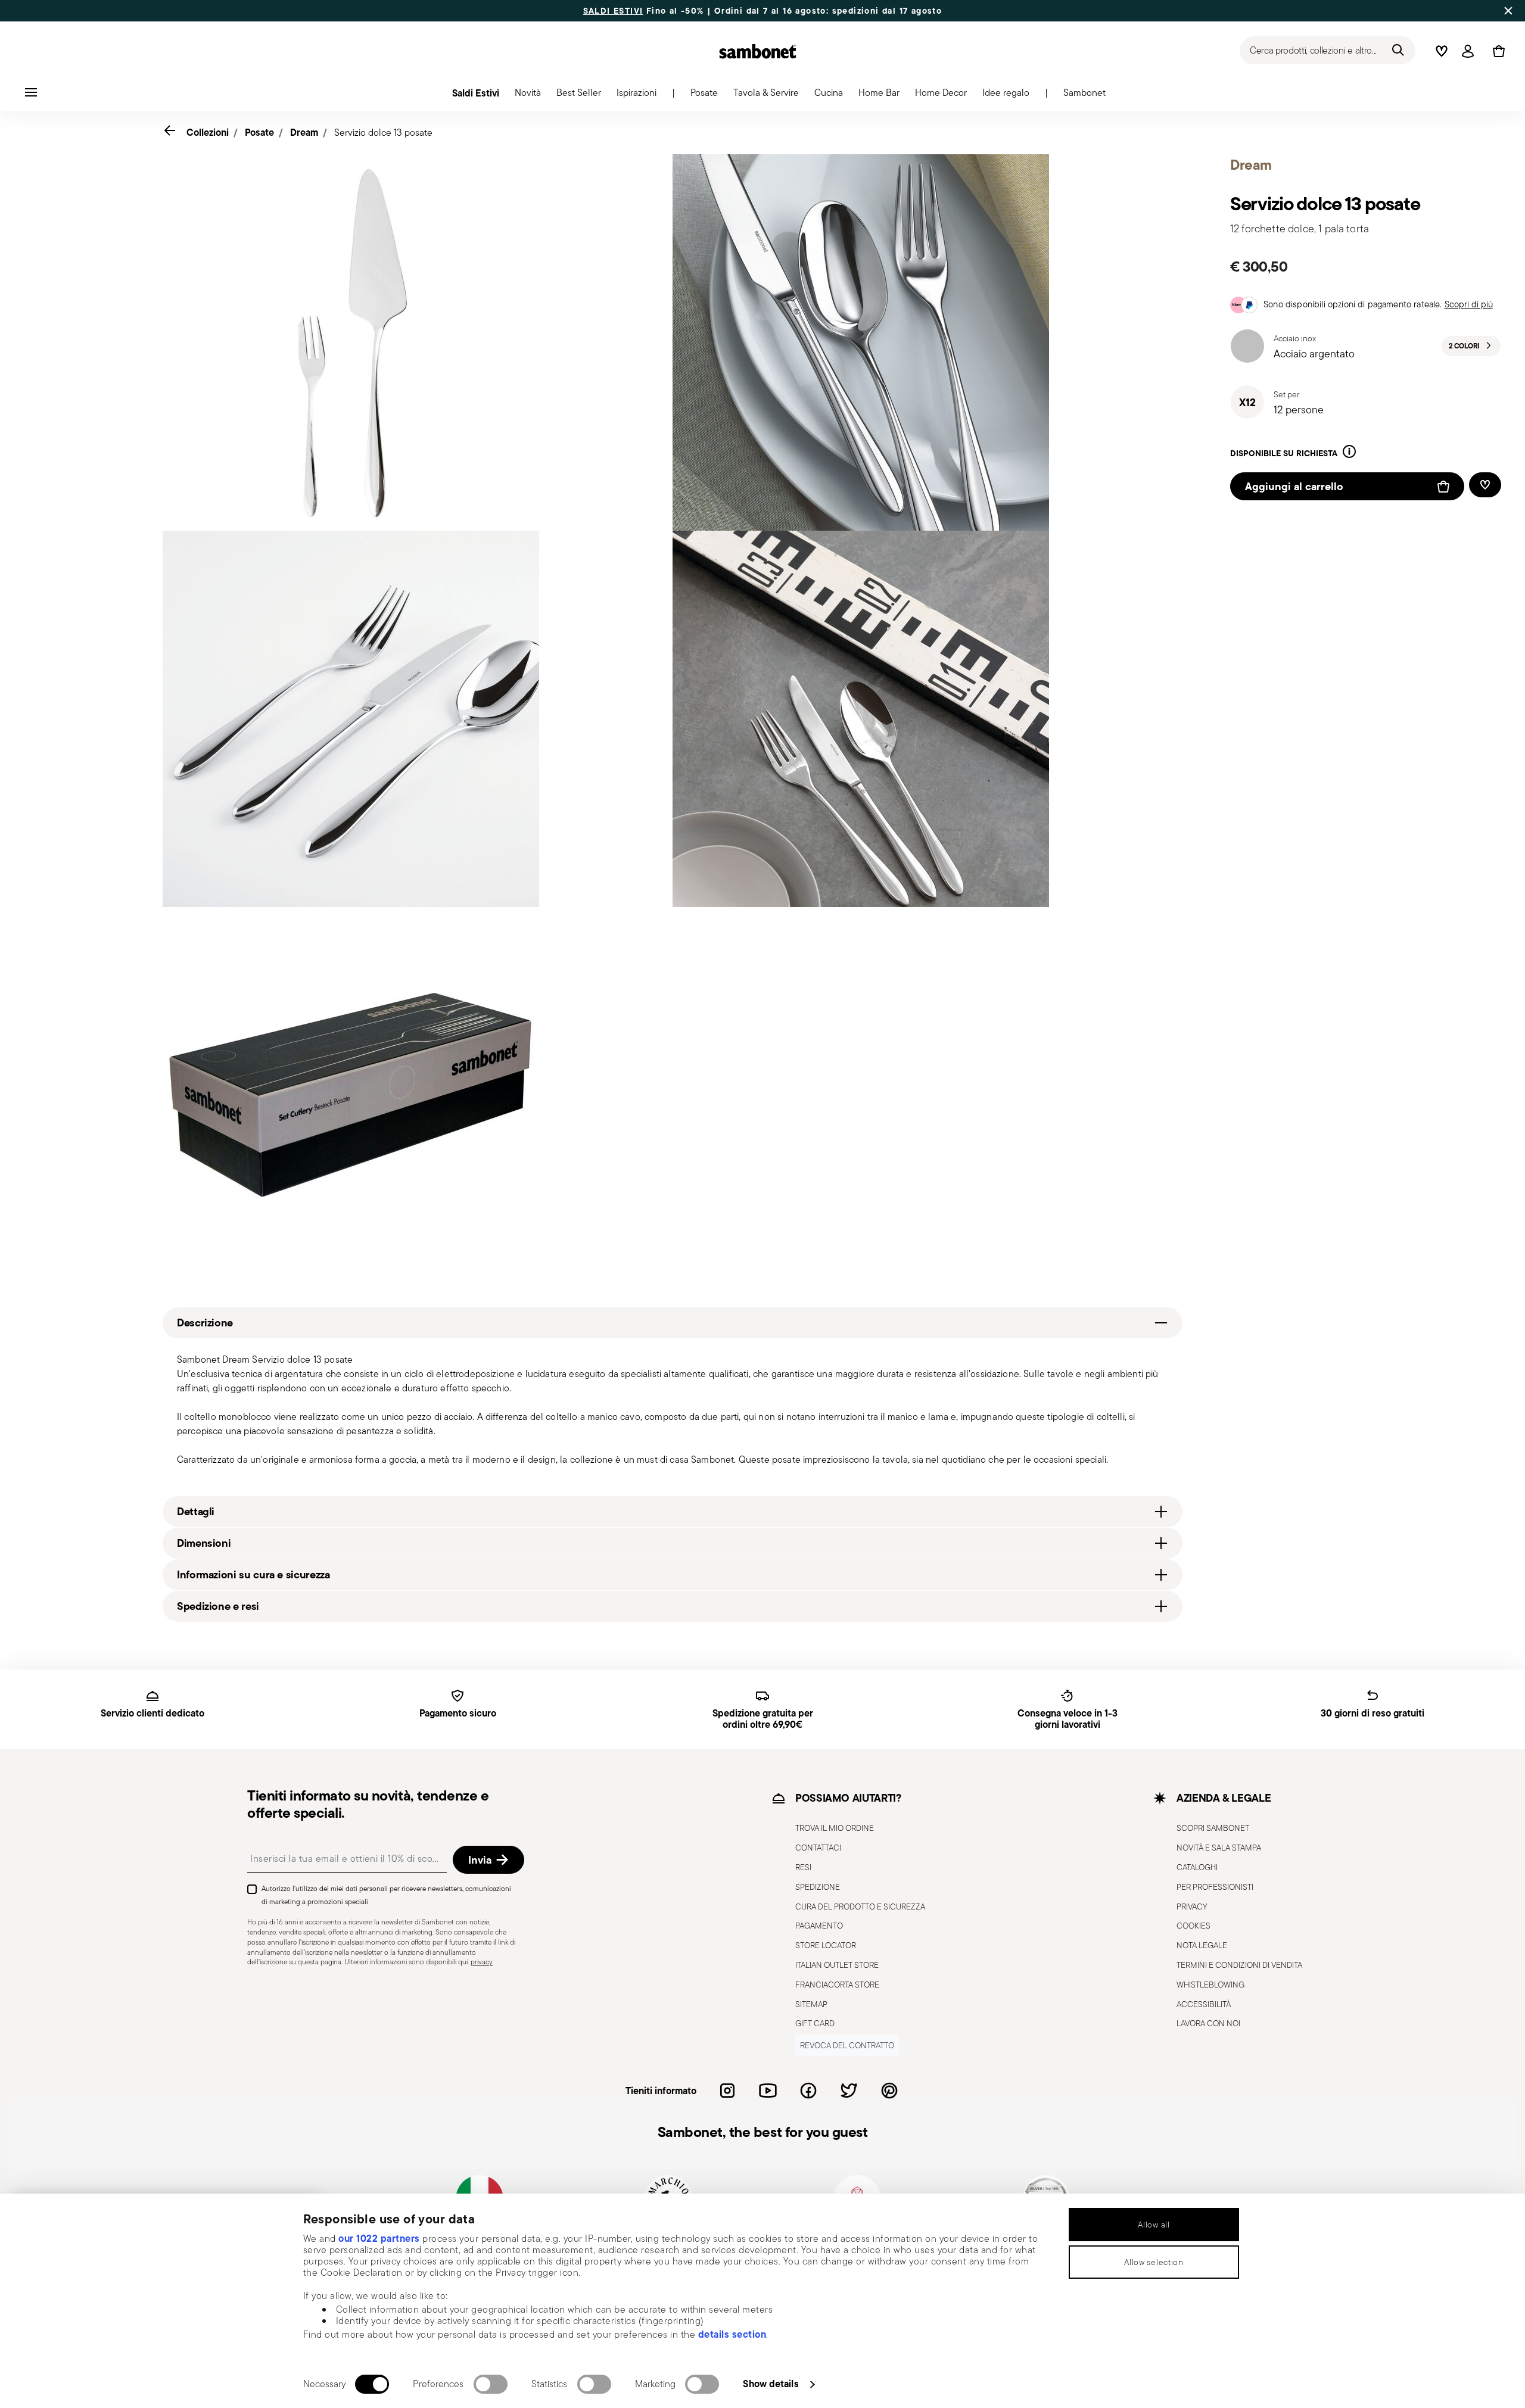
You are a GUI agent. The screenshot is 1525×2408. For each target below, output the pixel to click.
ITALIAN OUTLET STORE (837, 1965)
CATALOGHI (1197, 1867)
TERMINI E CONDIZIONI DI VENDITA (1239, 1965)
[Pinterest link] (889, 2091)
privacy (482, 1962)
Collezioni (208, 132)
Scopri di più (1469, 304)
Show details (771, 2384)
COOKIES (1193, 1926)
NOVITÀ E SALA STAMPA (1219, 1848)
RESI (803, 1867)
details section (732, 2334)
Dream (304, 132)
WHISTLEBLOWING (1210, 1985)
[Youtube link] (768, 2091)
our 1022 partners (379, 2238)
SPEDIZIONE (818, 1887)
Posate (259, 132)
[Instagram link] (727, 2091)
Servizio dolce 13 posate (383, 133)
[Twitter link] (849, 2091)
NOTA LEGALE (1202, 1945)
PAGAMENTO (819, 1926)
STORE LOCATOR (826, 1945)
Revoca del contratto (847, 2045)
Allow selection (1154, 2262)
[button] (528, 96)
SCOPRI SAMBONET (1213, 1828)
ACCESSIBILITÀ (1204, 2004)
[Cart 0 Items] (1496, 51)
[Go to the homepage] (758, 51)
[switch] (491, 2384)
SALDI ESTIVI (613, 11)
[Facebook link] (808, 2091)
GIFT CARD (815, 2023)
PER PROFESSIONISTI (1215, 1887)
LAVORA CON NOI (1208, 2023)
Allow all (1154, 2225)
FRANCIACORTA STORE (837, 1985)
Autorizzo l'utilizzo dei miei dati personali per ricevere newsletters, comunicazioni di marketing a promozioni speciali (386, 1895)
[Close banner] (1508, 11)
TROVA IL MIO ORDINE (835, 1828)
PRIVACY (1192, 1907)
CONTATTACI (818, 1848)
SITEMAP (811, 2004)
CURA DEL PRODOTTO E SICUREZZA (860, 1907)
